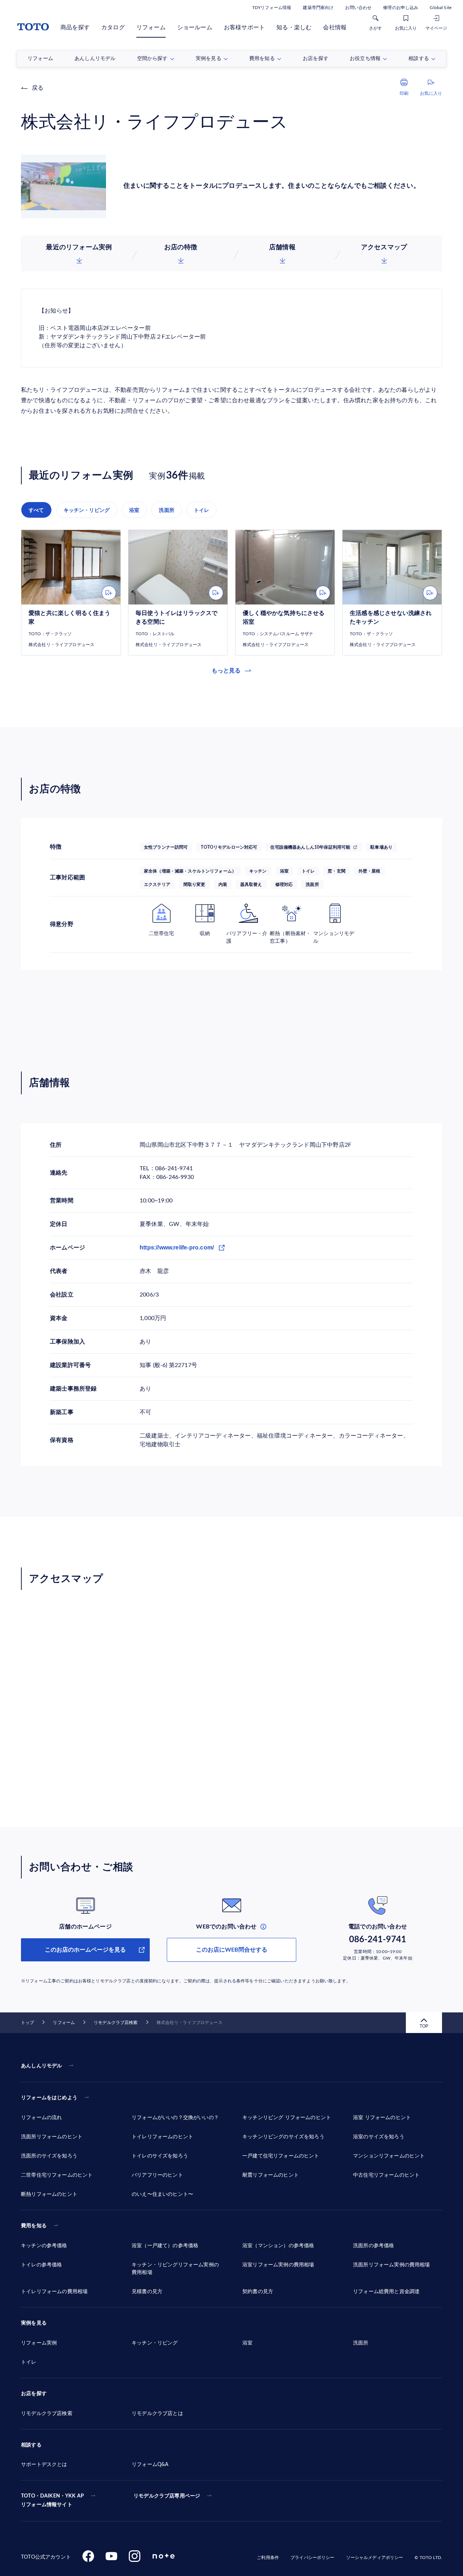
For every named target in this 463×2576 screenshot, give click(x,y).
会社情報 (335, 27)
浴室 (134, 510)
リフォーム (151, 27)
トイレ (202, 510)
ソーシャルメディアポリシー (375, 2558)
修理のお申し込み (401, 8)
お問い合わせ (358, 8)
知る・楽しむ (294, 27)
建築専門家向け (318, 8)
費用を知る (34, 2226)
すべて (36, 510)
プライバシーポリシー (312, 2558)
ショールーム (195, 27)
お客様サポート (244, 27)
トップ (27, 2023)
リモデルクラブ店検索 (116, 2023)
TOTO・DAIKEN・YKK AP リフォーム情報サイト (52, 2500)
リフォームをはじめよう (49, 2098)
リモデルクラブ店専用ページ (167, 2496)
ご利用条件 (268, 2558)
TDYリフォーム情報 (272, 8)
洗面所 (167, 510)
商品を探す (75, 27)
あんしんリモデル (41, 2066)
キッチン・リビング (87, 510)
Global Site (441, 8)
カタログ (113, 27)
